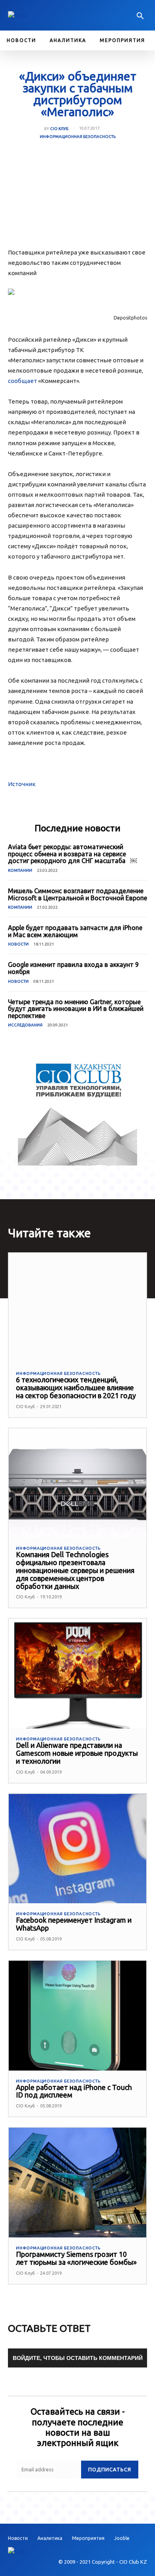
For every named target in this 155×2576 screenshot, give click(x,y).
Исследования (25, 1025)
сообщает (22, 381)
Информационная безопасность (78, 137)
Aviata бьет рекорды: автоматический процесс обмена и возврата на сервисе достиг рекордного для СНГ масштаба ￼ (72, 854)
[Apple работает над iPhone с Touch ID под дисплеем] (77, 2016)
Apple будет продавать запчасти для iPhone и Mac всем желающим (75, 931)
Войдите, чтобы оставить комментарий (78, 2358)
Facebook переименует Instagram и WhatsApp (74, 1924)
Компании (20, 870)
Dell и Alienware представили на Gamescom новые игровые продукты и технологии (77, 1753)
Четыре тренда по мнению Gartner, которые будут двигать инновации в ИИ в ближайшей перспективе (76, 1009)
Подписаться (110, 2469)
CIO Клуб (59, 129)
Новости (18, 944)
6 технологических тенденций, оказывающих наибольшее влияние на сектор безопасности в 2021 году (76, 1388)
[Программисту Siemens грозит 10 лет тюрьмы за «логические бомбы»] (77, 2183)
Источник (22, 784)
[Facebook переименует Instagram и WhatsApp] (77, 1849)
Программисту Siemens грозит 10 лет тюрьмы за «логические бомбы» (76, 2258)
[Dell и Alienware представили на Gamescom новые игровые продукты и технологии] (77, 1674)
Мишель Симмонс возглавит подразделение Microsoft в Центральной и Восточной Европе (77, 894)
